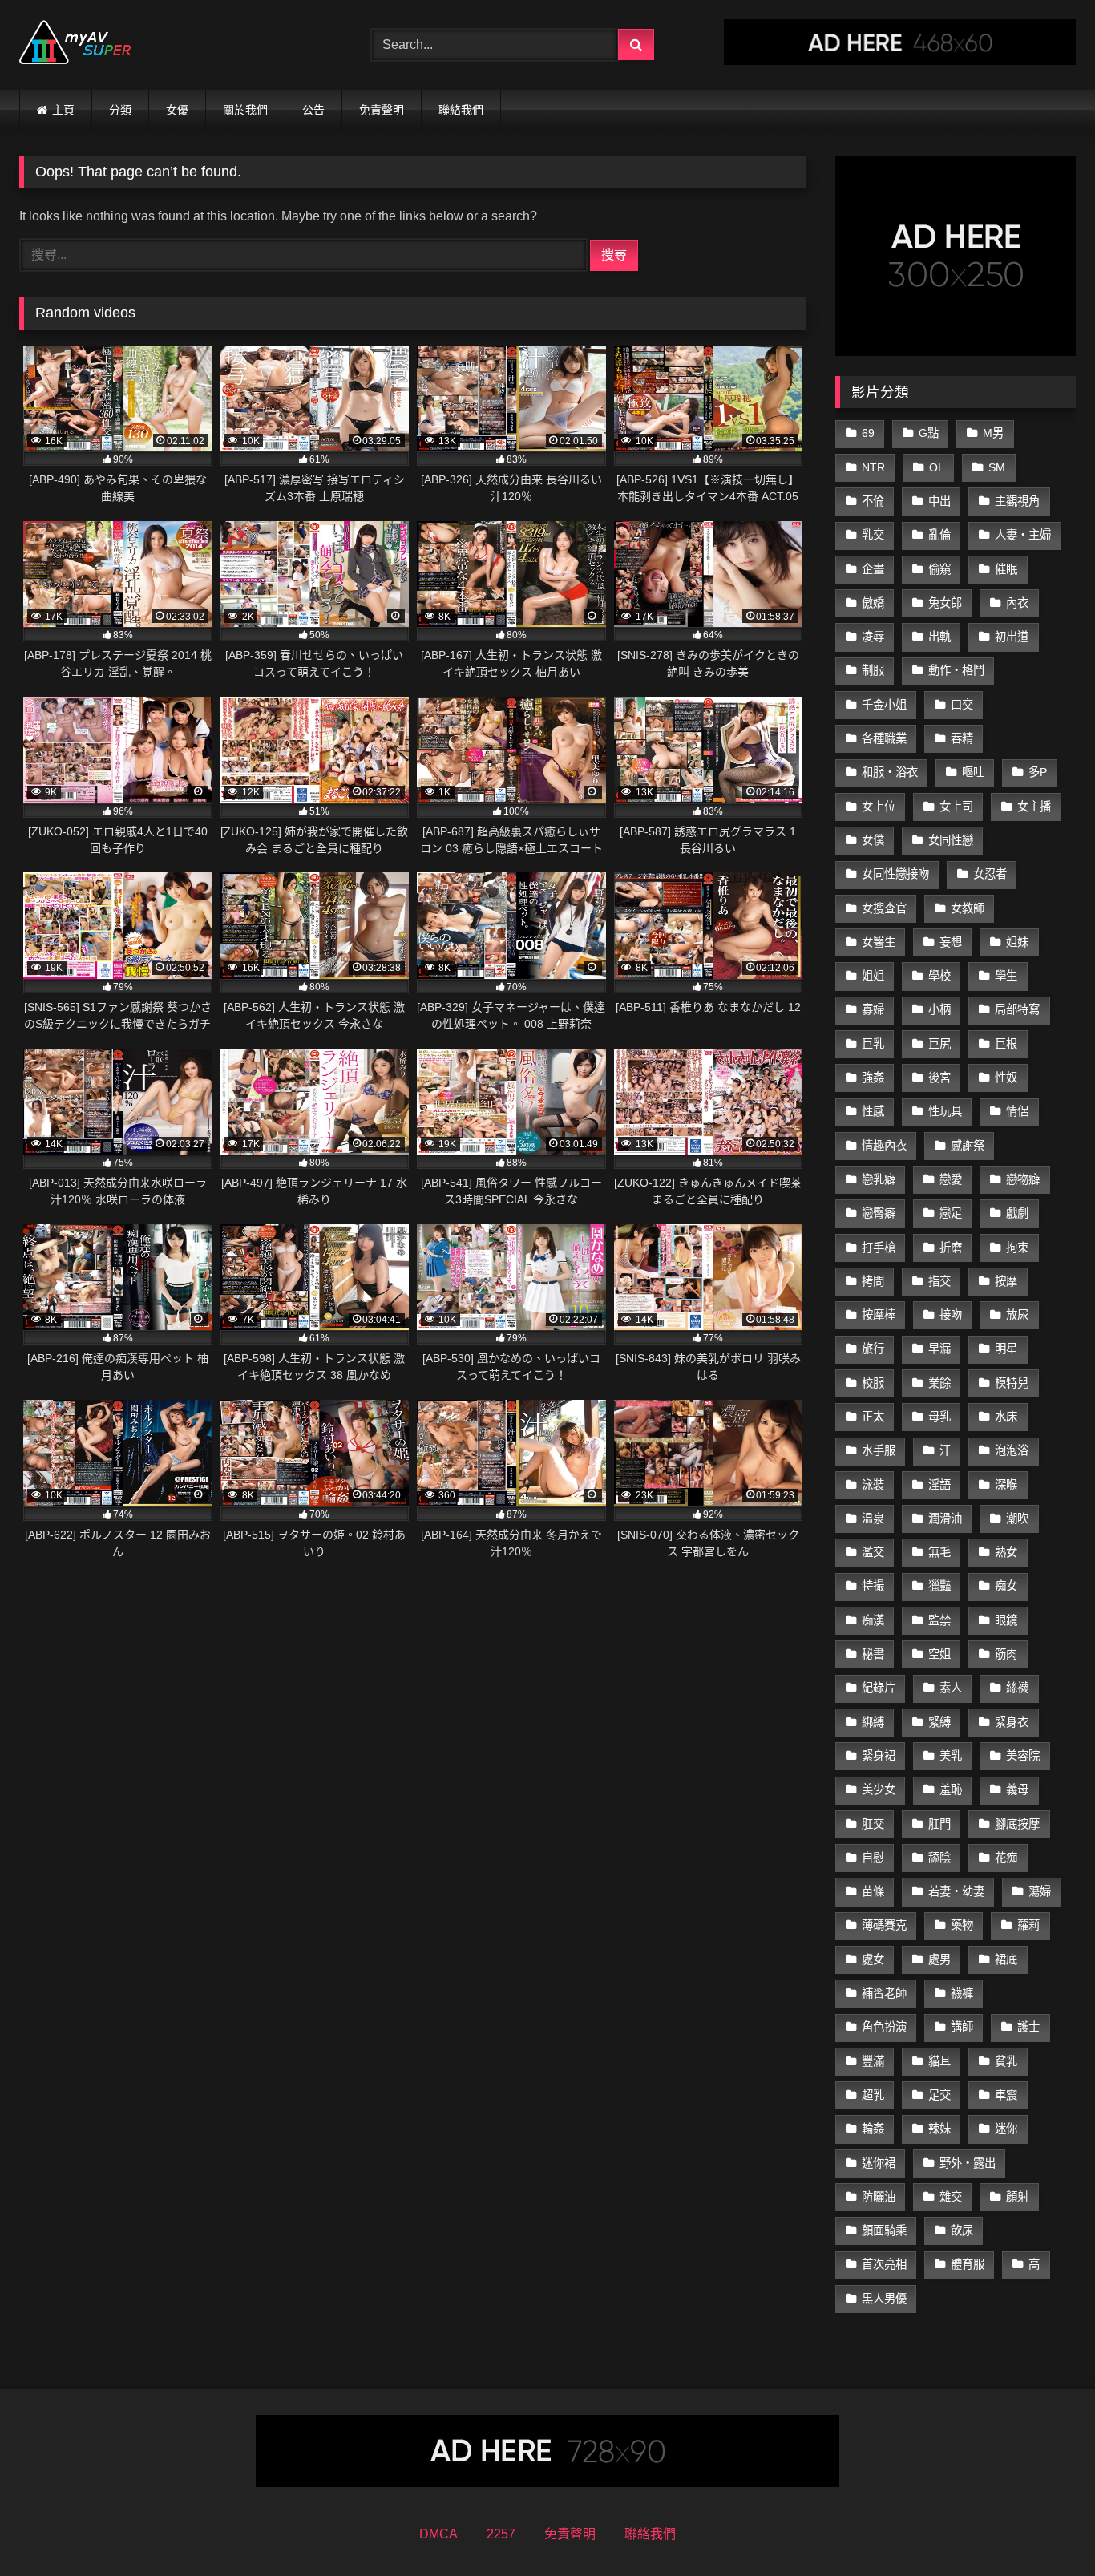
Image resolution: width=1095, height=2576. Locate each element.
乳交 (873, 535)
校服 (873, 1383)
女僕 (873, 840)
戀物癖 (1023, 1179)
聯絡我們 (461, 110)
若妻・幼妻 (956, 1891)
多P (1038, 772)
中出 (939, 501)
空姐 (939, 1654)
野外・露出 (968, 2163)
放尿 (1017, 1315)
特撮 (873, 1586)
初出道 (1012, 637)
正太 (873, 1417)
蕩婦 (1040, 1891)
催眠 (1006, 569)
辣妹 (939, 2129)
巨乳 (873, 1044)
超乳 (873, 2095)
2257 (501, 2534)
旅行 (873, 1349)
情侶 (1017, 1111)
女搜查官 (884, 908)
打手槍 (879, 1248)
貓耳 (939, 2061)
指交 (939, 1281)
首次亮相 (884, 2264)
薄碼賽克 (884, 1925)
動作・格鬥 (956, 670)
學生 (1006, 976)
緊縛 (939, 1722)
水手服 (879, 1450)
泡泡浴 (1012, 1450)
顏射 (1017, 2197)
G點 (929, 433)
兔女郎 (945, 603)
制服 (873, 670)
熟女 (1006, 1552)
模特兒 (1012, 1383)
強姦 (873, 1078)
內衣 (1017, 603)
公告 (313, 110)
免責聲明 (382, 110)
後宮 (939, 1078)
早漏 (939, 1349)
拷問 (873, 1281)
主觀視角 (1017, 501)
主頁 (63, 110)
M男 (993, 433)
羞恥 (951, 1789)
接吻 (951, 1315)
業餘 (939, 1383)
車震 (1006, 2095)
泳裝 (873, 1485)
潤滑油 (945, 1519)
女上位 (879, 807)
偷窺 (939, 569)
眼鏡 (1006, 1620)
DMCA (438, 2534)
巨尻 (939, 1044)
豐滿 (873, 2061)
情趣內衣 (884, 1146)
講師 (962, 2027)
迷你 (1006, 2129)
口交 (962, 705)
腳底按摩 (1017, 1824)
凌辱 (873, 637)
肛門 (939, 1824)
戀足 (951, 1213)
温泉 (873, 1519)
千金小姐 (884, 705)
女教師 (968, 908)
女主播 (1034, 807)
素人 (951, 1688)
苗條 (873, 1891)
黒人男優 (884, 2299)
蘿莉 (1028, 1925)
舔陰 (939, 1858)
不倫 (873, 501)
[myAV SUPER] (75, 45)
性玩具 (945, 1111)
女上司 (956, 807)
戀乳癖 (879, 1179)
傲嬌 (873, 603)
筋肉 (1006, 1654)
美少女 (879, 1789)
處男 (939, 1959)
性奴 (1006, 1078)
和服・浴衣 (890, 772)
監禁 (939, 1620)
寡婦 (873, 1009)
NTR (873, 467)
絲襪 (1017, 1688)
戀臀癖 (879, 1213)
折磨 (951, 1248)
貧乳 (1006, 2061)
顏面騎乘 (884, 2230)
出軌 (939, 637)
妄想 (951, 942)
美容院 (1023, 1756)
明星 (1006, 1349)
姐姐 (873, 976)
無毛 (939, 1552)
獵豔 (939, 1586)
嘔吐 (973, 772)
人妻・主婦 (1023, 535)
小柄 (939, 1009)
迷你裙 (879, 2163)
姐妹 (1017, 942)
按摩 (1006, 1281)
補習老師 (884, 1993)
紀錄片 (879, 1688)
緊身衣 (1012, 1722)
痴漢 (873, 1620)
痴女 (1006, 1586)
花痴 (1006, 1858)
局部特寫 (1017, 1009)
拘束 (1017, 1248)
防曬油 (879, 2197)
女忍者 (990, 874)
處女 (873, 1959)
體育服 (968, 2264)
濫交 (873, 1552)
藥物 (962, 1925)
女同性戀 (951, 840)
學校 (939, 976)
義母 (1017, 1789)
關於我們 (245, 110)
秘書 (873, 1654)
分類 (120, 110)
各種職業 (884, 738)
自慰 (873, 1858)
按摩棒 (879, 1315)
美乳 (951, 1756)
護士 (1028, 2027)
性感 (873, 1111)
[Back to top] (1045, 2528)
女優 (177, 110)
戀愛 (951, 1179)
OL (937, 467)
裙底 (1006, 1959)
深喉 (1006, 1485)
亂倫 (939, 535)
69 (868, 433)
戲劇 (1017, 1213)
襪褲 (962, 1993)
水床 (1006, 1417)
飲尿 (962, 2230)
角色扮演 (884, 2027)
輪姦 (873, 2129)
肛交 (873, 1824)
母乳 (939, 1417)
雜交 (951, 2197)
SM (997, 467)
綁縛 (873, 1722)
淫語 (939, 1485)
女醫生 (879, 942)
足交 (939, 2095)
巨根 (1006, 1044)
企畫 (873, 569)
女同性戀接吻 (895, 874)
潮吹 (1017, 1519)
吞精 (962, 738)
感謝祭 (968, 1146)
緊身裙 (879, 1756)
